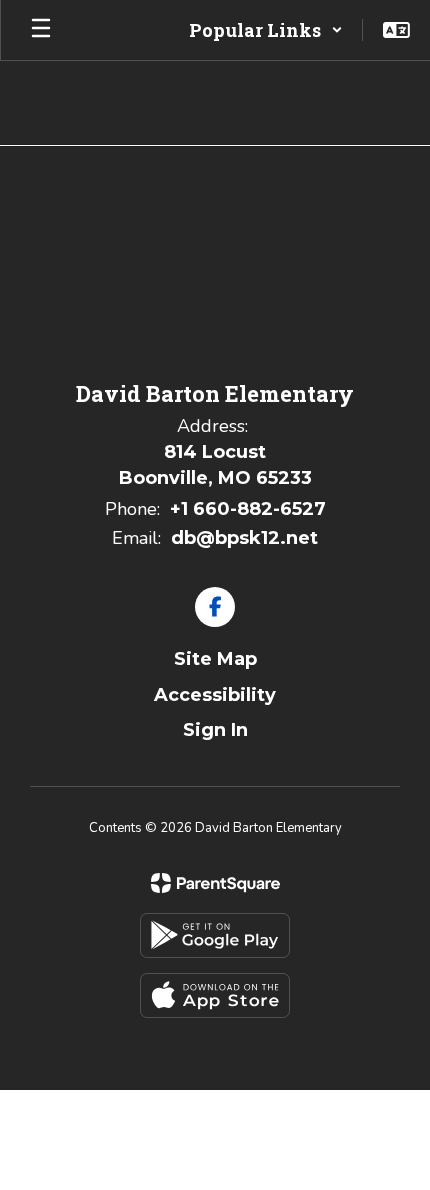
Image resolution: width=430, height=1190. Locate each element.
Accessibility (215, 695)
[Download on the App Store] (215, 995)
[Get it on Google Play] (215, 935)
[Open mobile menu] (41, 30)
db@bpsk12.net (244, 538)
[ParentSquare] (215, 883)
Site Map (215, 659)
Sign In (215, 730)
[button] (266, 30)
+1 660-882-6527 (248, 509)
